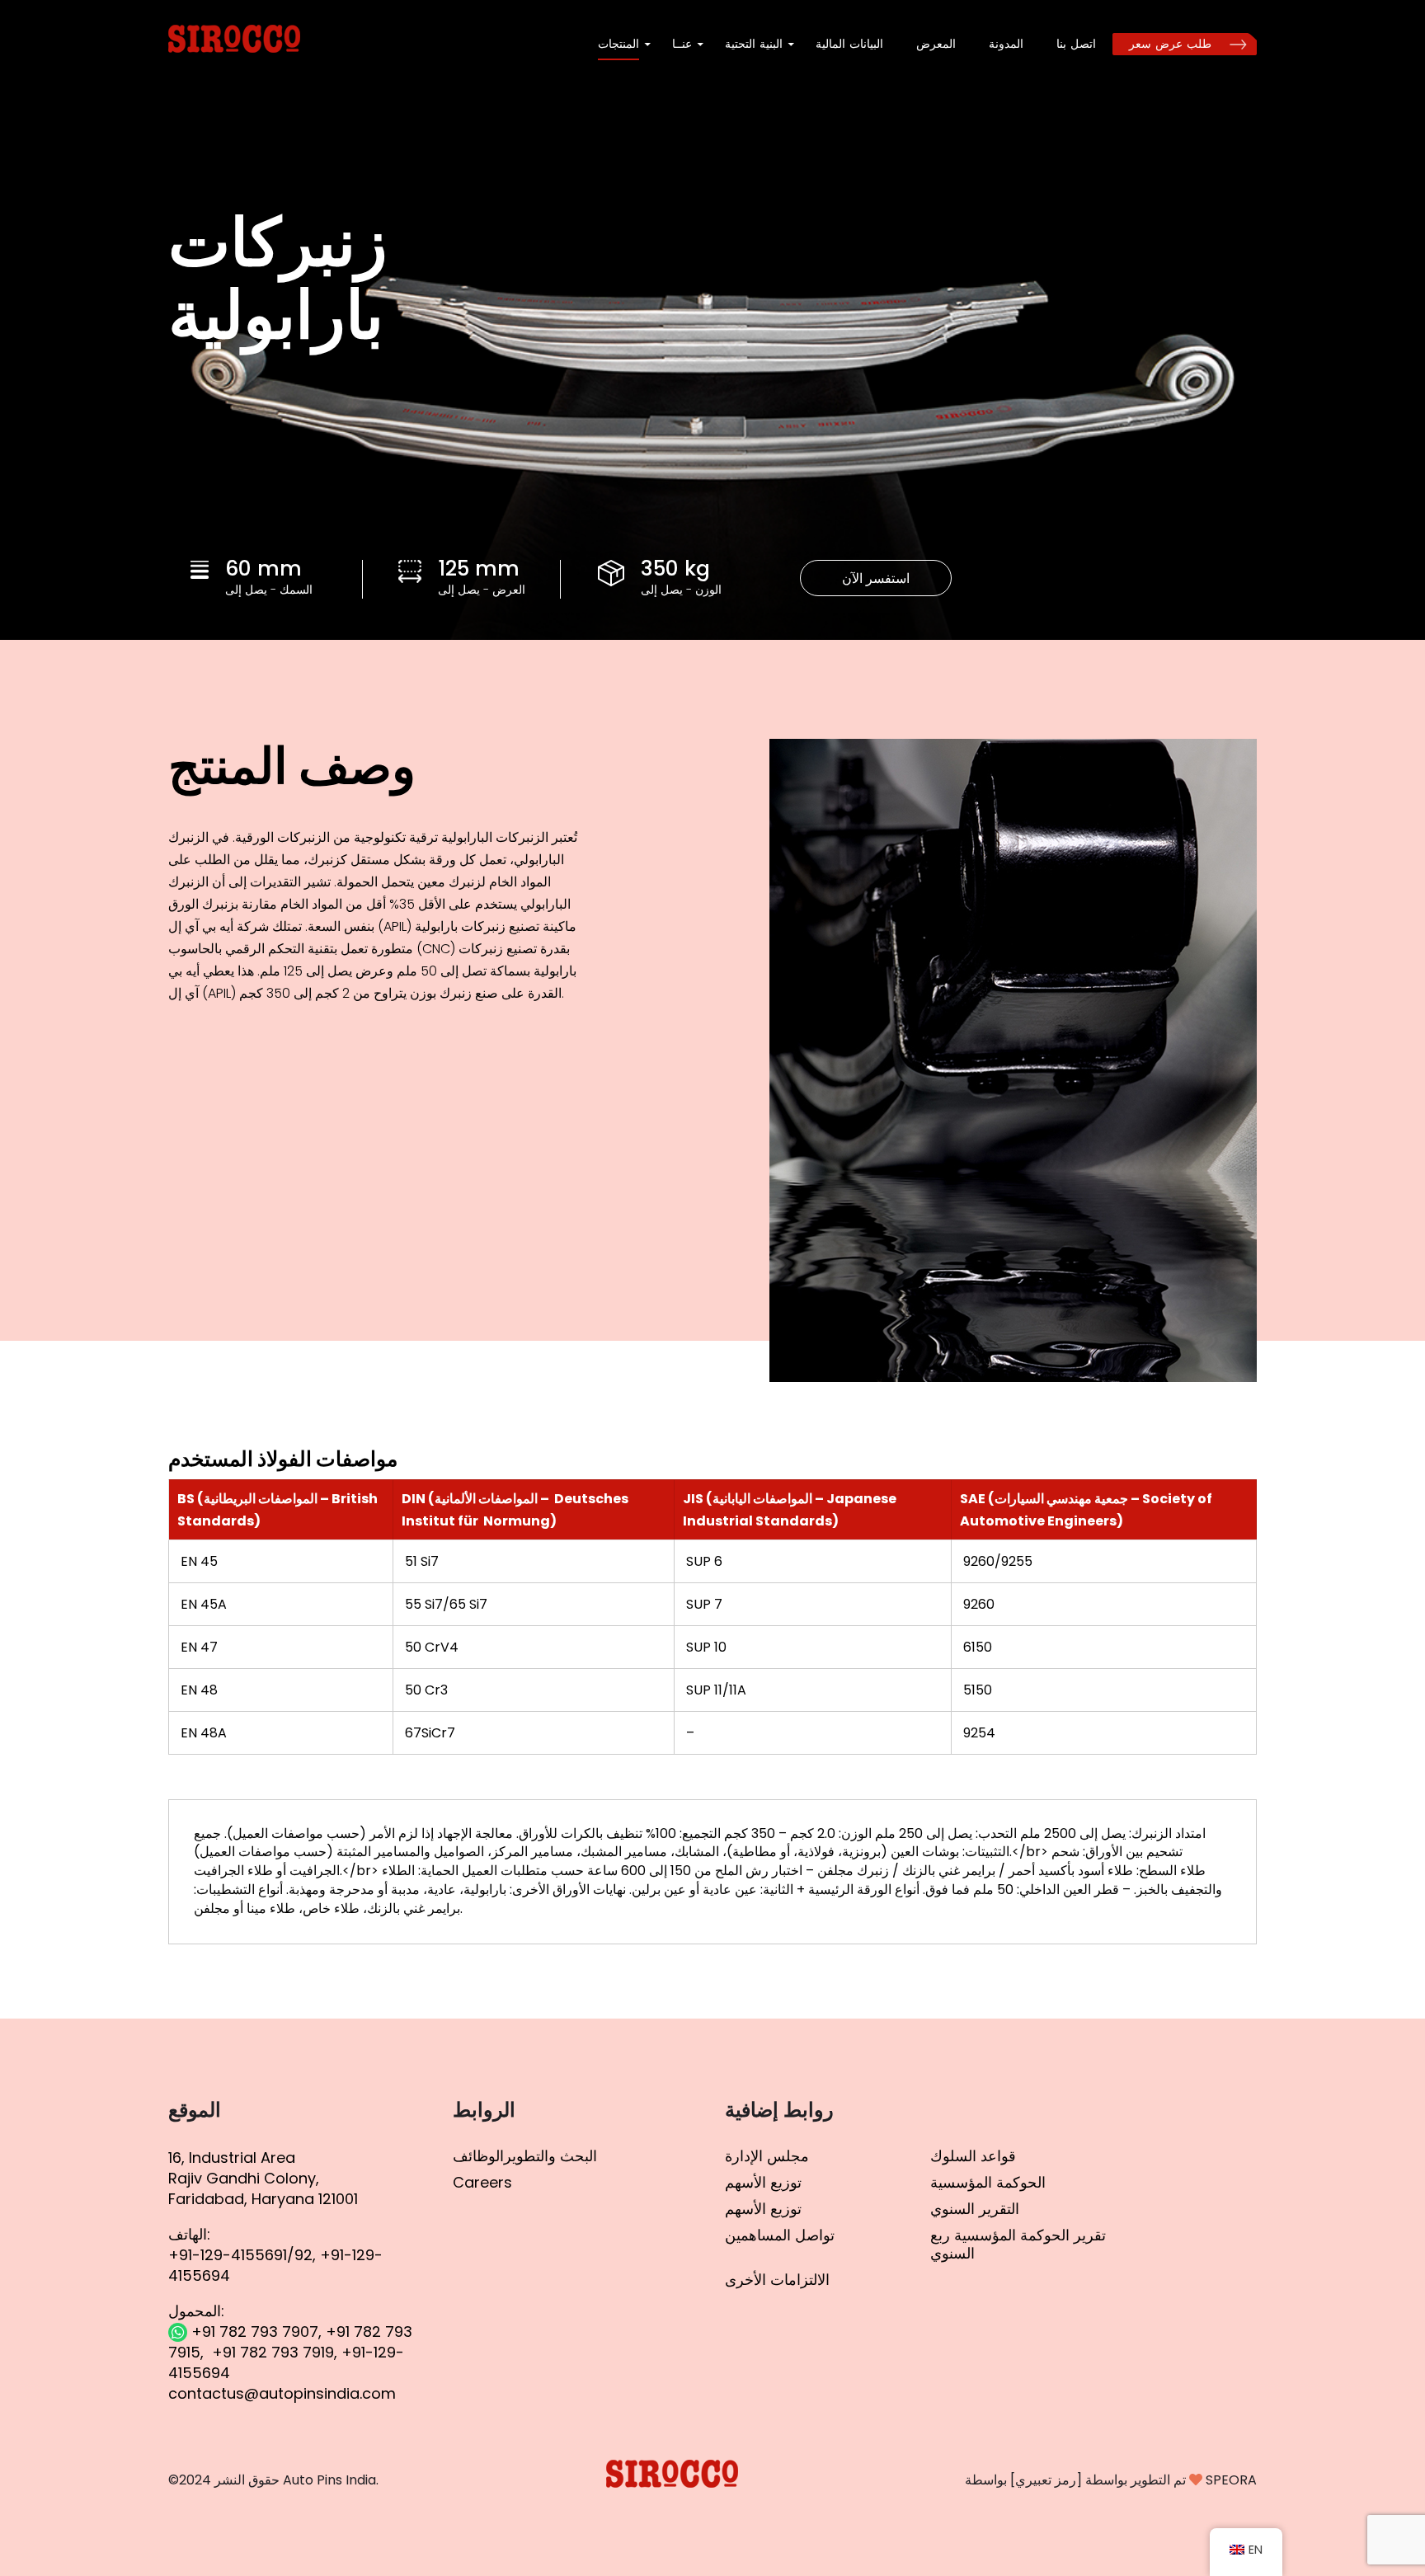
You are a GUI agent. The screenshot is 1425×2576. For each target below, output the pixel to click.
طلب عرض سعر (1170, 44)
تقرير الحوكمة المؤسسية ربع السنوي (1018, 2244)
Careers (482, 2182)
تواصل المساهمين (780, 2235)
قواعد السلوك (973, 2156)
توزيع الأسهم (763, 2182)
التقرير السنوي (975, 2209)
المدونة (1006, 44)
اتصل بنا (1076, 44)
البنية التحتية (754, 44)
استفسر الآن (876, 578)
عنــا (682, 44)
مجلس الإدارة (767, 2156)
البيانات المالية (849, 44)
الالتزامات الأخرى (777, 2280)
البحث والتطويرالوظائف (525, 2156)
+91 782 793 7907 (253, 2332)
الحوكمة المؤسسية (988, 2182)
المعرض (936, 44)
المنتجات (618, 44)
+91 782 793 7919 (273, 2352)
